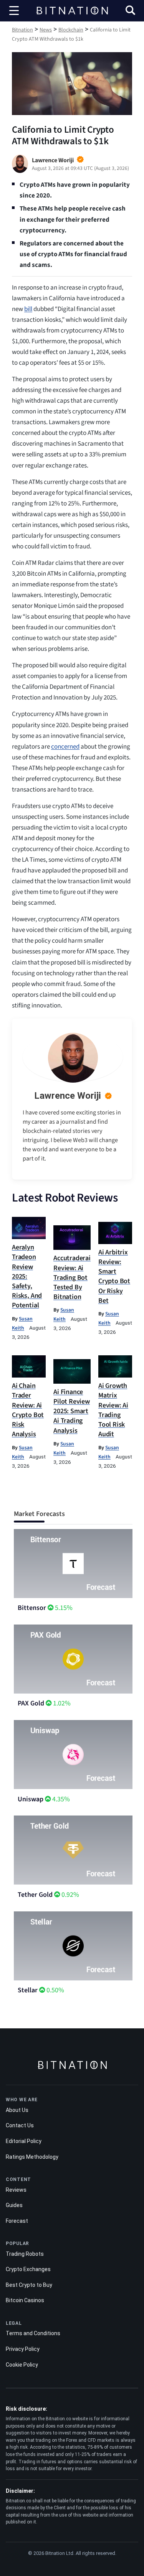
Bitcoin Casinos (25, 2300)
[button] (130, 11)
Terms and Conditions (33, 2333)
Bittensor (32, 1608)
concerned (65, 747)
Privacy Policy (23, 2349)
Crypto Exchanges (28, 2269)
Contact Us (20, 2125)
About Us (17, 2110)
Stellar (28, 1990)
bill (28, 309)
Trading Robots (25, 2254)
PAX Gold (31, 1703)
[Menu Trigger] (14, 11)
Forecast (17, 2221)
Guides (14, 2205)
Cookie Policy (22, 2365)
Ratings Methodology (32, 2157)
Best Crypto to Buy (29, 2285)
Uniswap (31, 1799)
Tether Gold (35, 1895)
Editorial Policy (24, 2141)
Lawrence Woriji (68, 1096)
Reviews (16, 2190)
